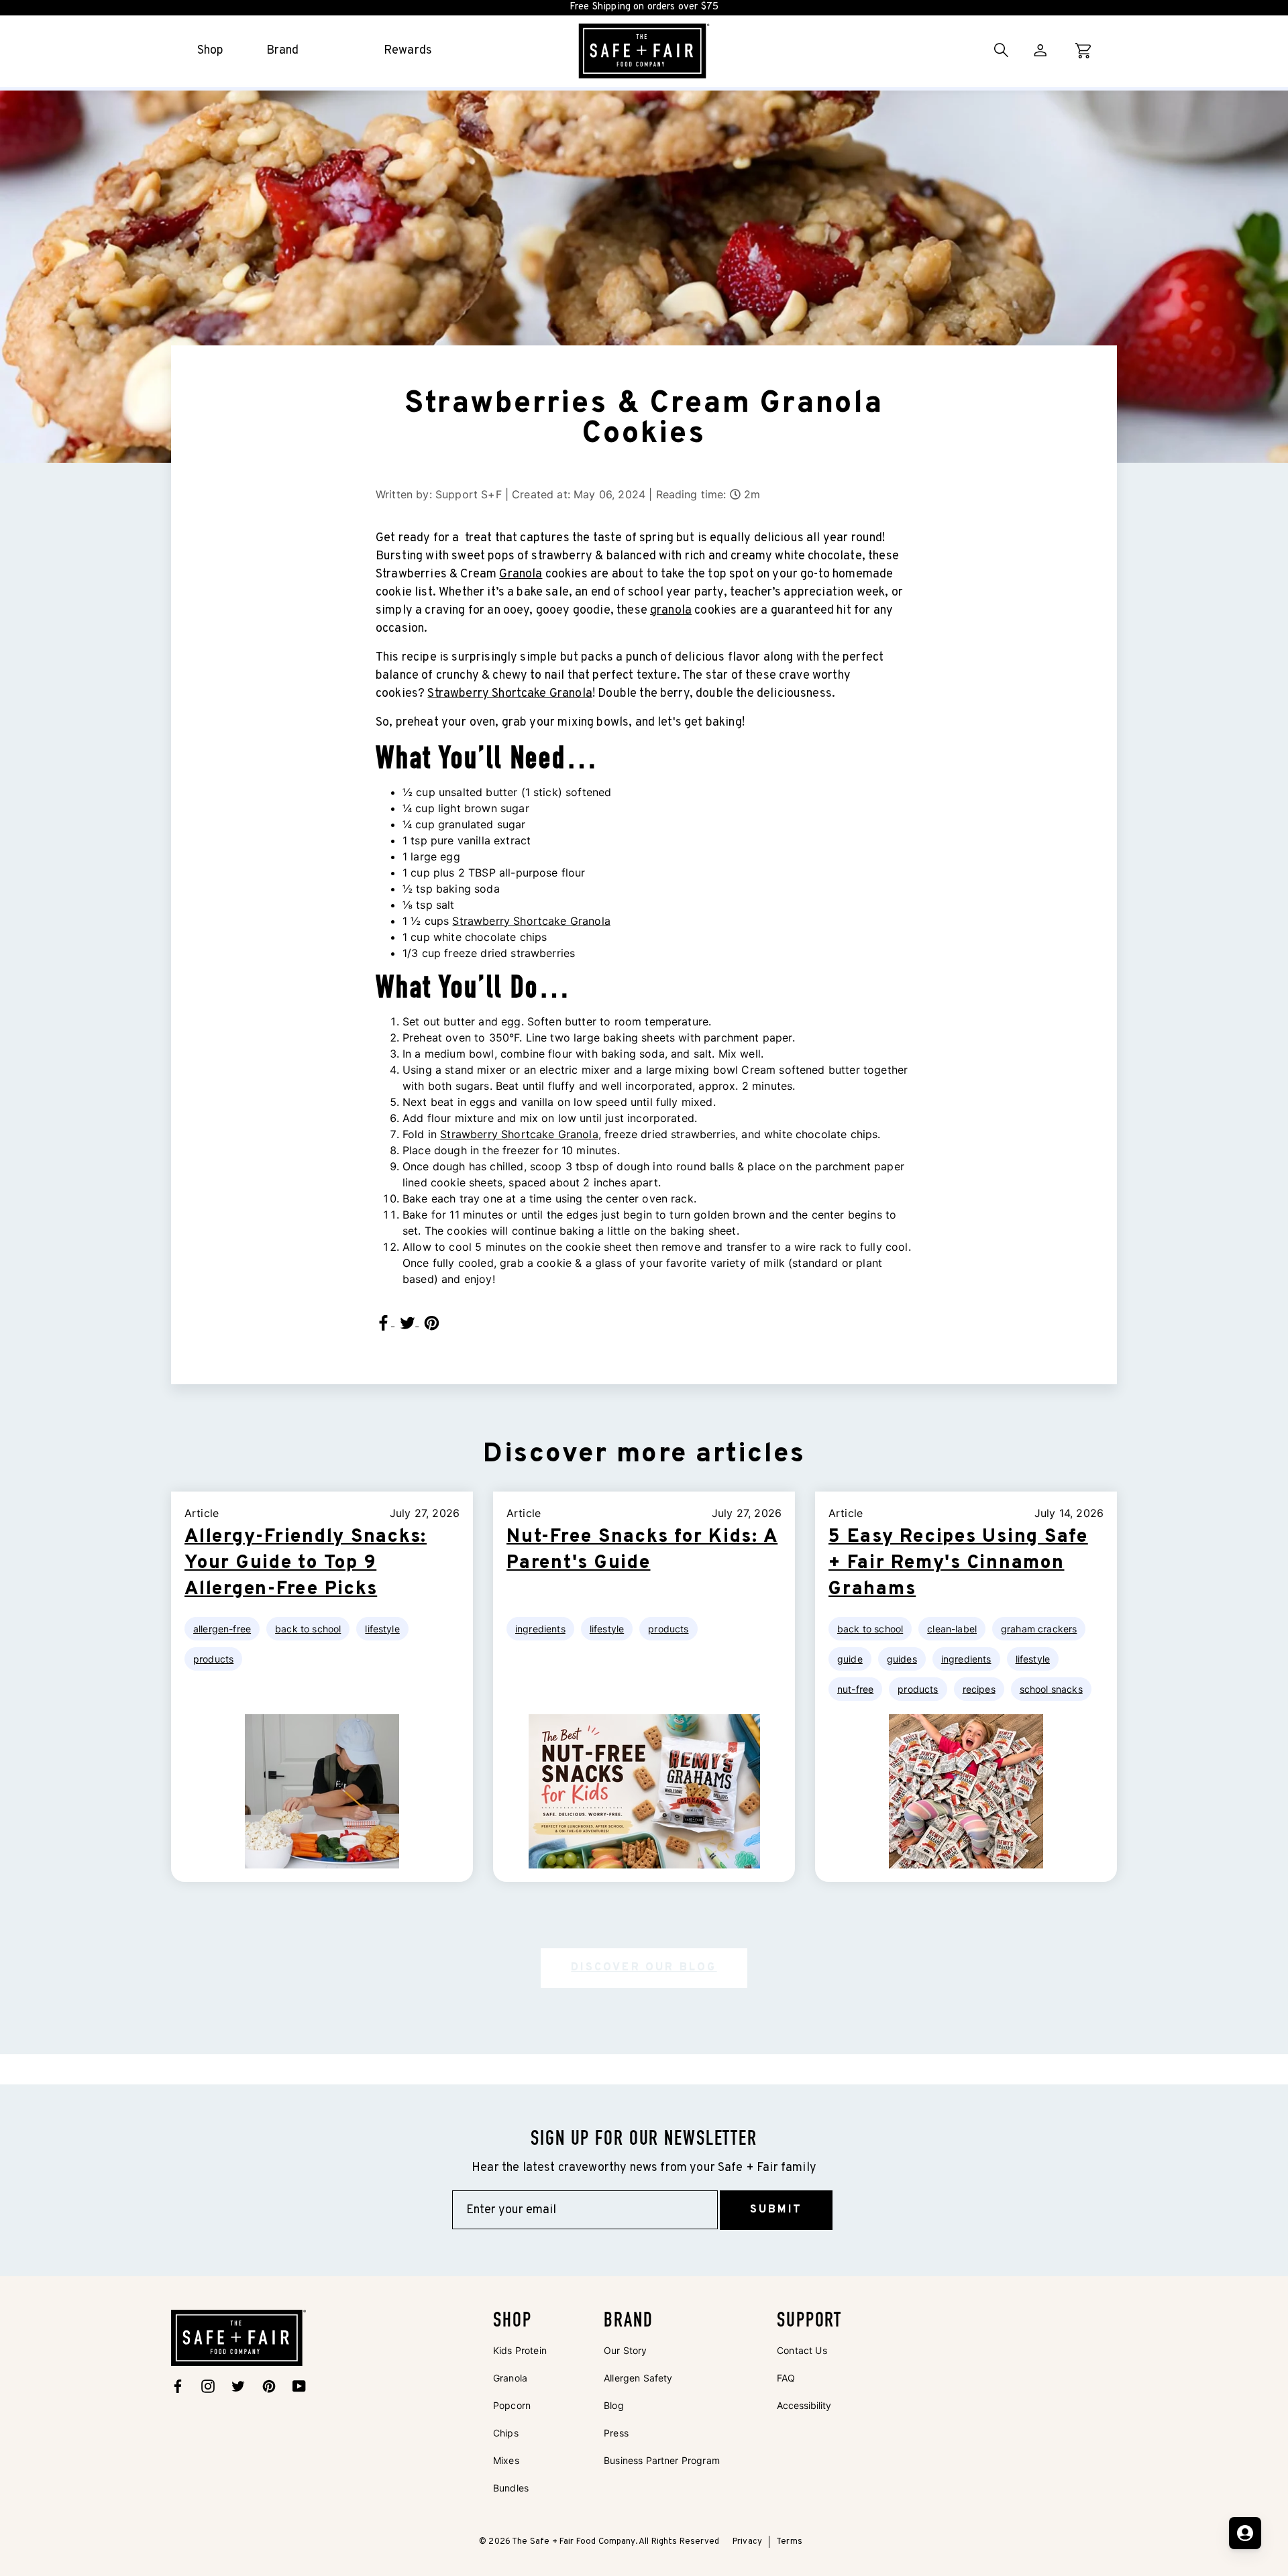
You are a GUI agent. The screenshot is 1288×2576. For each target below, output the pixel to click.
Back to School (308, 1629)
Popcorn (512, 2405)
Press (616, 2433)
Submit (776, 2210)
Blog (614, 2405)
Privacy (747, 2542)
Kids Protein (520, 2350)
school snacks (1051, 1689)
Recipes (979, 1689)
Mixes (506, 2460)
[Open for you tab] (1245, 2533)
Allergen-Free (222, 1629)
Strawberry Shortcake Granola (509, 694)
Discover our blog (644, 1968)
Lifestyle (382, 1629)
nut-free (855, 1689)
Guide (850, 1659)
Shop (211, 51)
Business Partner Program (662, 2460)
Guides (902, 1659)
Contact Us (802, 2350)
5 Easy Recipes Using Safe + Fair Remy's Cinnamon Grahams (958, 1563)
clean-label (952, 1629)
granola (671, 611)
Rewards (408, 51)
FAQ (786, 2378)
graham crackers (1039, 1629)
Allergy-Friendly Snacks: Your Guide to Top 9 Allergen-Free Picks (306, 1563)
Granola (521, 574)
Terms (789, 2542)
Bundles (511, 2488)
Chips (506, 2433)
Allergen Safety (638, 2378)
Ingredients (540, 1629)
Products (213, 1659)
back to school (870, 1629)
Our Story (625, 2350)
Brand (283, 51)
